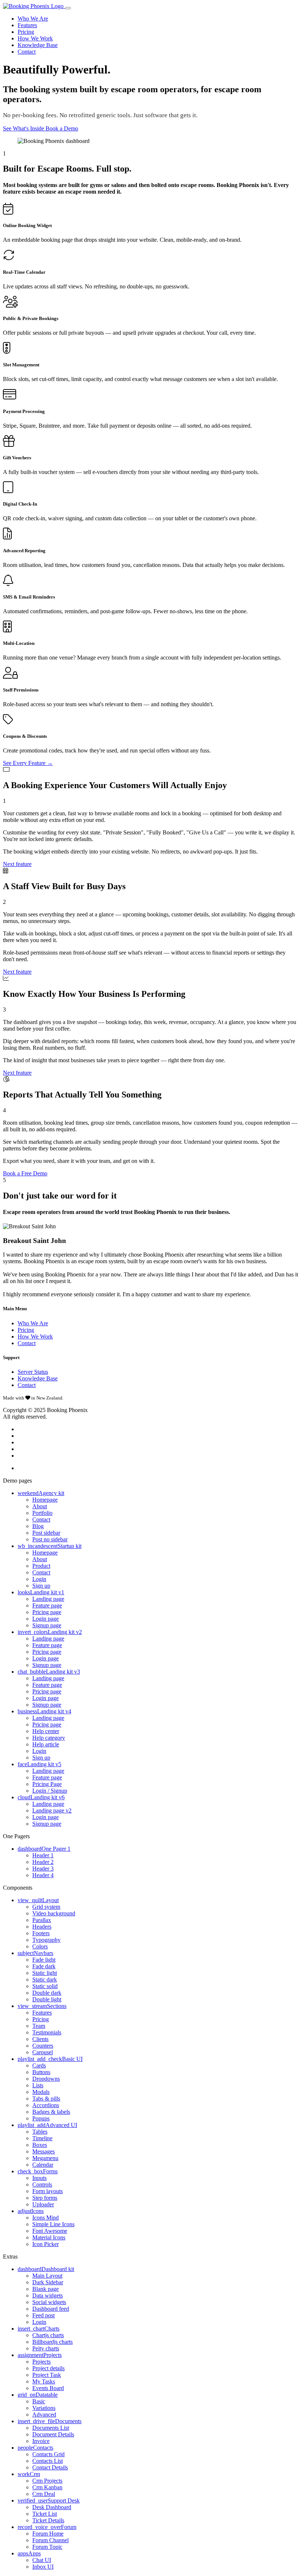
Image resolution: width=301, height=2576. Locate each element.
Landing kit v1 (41, 1592)
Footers (41, 1933)
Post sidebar (46, 1533)
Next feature (17, 864)
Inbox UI (43, 2567)
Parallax (42, 1920)
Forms (38, 2171)
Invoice (41, 2441)
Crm (29, 2474)
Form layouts (48, 2191)
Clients (40, 2039)
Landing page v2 (52, 1810)
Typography (46, 1940)
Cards (39, 2065)
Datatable (38, 2395)
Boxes (40, 2145)
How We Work (35, 38)
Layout (38, 1900)
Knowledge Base (38, 45)
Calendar (43, 2165)
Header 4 (43, 1875)
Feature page (47, 1605)
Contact (27, 52)
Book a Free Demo (25, 1173)
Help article (46, 1744)
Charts (39, 2329)
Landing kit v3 (49, 1672)
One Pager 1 (44, 1849)
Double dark (47, 1993)
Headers (42, 1927)
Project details (48, 2368)
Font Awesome (50, 2231)
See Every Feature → (28, 763)
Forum (47, 2527)
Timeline (42, 2138)
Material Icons (49, 2237)
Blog (38, 1526)
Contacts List (48, 2461)
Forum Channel (50, 2540)
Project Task (47, 2375)
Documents (50, 2421)
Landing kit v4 (44, 1711)
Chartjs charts (48, 2335)
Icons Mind (46, 2218)
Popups (41, 2118)
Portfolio (42, 1513)
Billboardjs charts (52, 2342)
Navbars (35, 1953)
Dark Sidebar (48, 2282)
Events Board (48, 2388)
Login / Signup (50, 1791)
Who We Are (33, 19)
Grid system (46, 1907)
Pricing (26, 32)
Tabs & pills (46, 2099)
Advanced (44, 2415)
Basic (39, 2401)
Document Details (53, 2434)
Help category (49, 1738)
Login (39, 1579)
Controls (42, 2185)
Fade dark (44, 1966)
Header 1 (43, 1855)
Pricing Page (47, 1784)
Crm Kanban (47, 2487)
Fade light (44, 1960)
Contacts (35, 2448)
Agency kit (41, 1493)
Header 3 (43, 1869)
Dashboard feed (51, 2309)
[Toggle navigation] (68, 8)
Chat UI (42, 2560)
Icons (31, 2211)
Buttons (41, 2072)
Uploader (43, 2204)
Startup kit (50, 1546)
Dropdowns (46, 2079)
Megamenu (45, 2158)
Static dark (45, 1979)
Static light (45, 1973)
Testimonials (47, 2032)
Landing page (48, 1599)
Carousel (43, 2052)
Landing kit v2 (50, 1632)
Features (27, 25)
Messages (43, 2151)
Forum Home (48, 2534)
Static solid (45, 1986)
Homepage (45, 1500)
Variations (44, 2408)
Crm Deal (44, 2494)
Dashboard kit (46, 2269)
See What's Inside (24, 128)
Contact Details (50, 2467)
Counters (43, 2046)
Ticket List (45, 2514)
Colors (40, 1946)
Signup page (47, 1625)
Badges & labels (51, 2112)
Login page (46, 1619)
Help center (46, 1731)
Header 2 (43, 1862)
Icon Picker (46, 2244)
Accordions (46, 2105)
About (40, 1506)
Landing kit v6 (41, 1797)
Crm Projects (47, 2481)
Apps (29, 2553)
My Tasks (44, 2381)
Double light (47, 1999)
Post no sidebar (50, 1539)
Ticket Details (48, 2520)
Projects (40, 2355)
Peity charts (46, 2348)
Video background (54, 1913)
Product (41, 1566)
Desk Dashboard (52, 2507)
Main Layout (47, 2276)
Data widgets (48, 2295)
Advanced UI (47, 2125)
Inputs (39, 2178)
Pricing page (47, 1612)
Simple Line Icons (53, 2224)
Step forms (45, 2198)
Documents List (51, 2428)
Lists (38, 2085)
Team (39, 2026)
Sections (42, 2006)
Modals (41, 2092)
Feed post (43, 2315)
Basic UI (50, 2059)
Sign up (41, 1586)
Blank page (46, 2289)
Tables (40, 2132)
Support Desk (49, 2500)
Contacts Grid (48, 2454)
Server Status (33, 1372)
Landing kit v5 (39, 1764)
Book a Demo (62, 128)
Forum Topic (47, 2547)
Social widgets (49, 2302)
